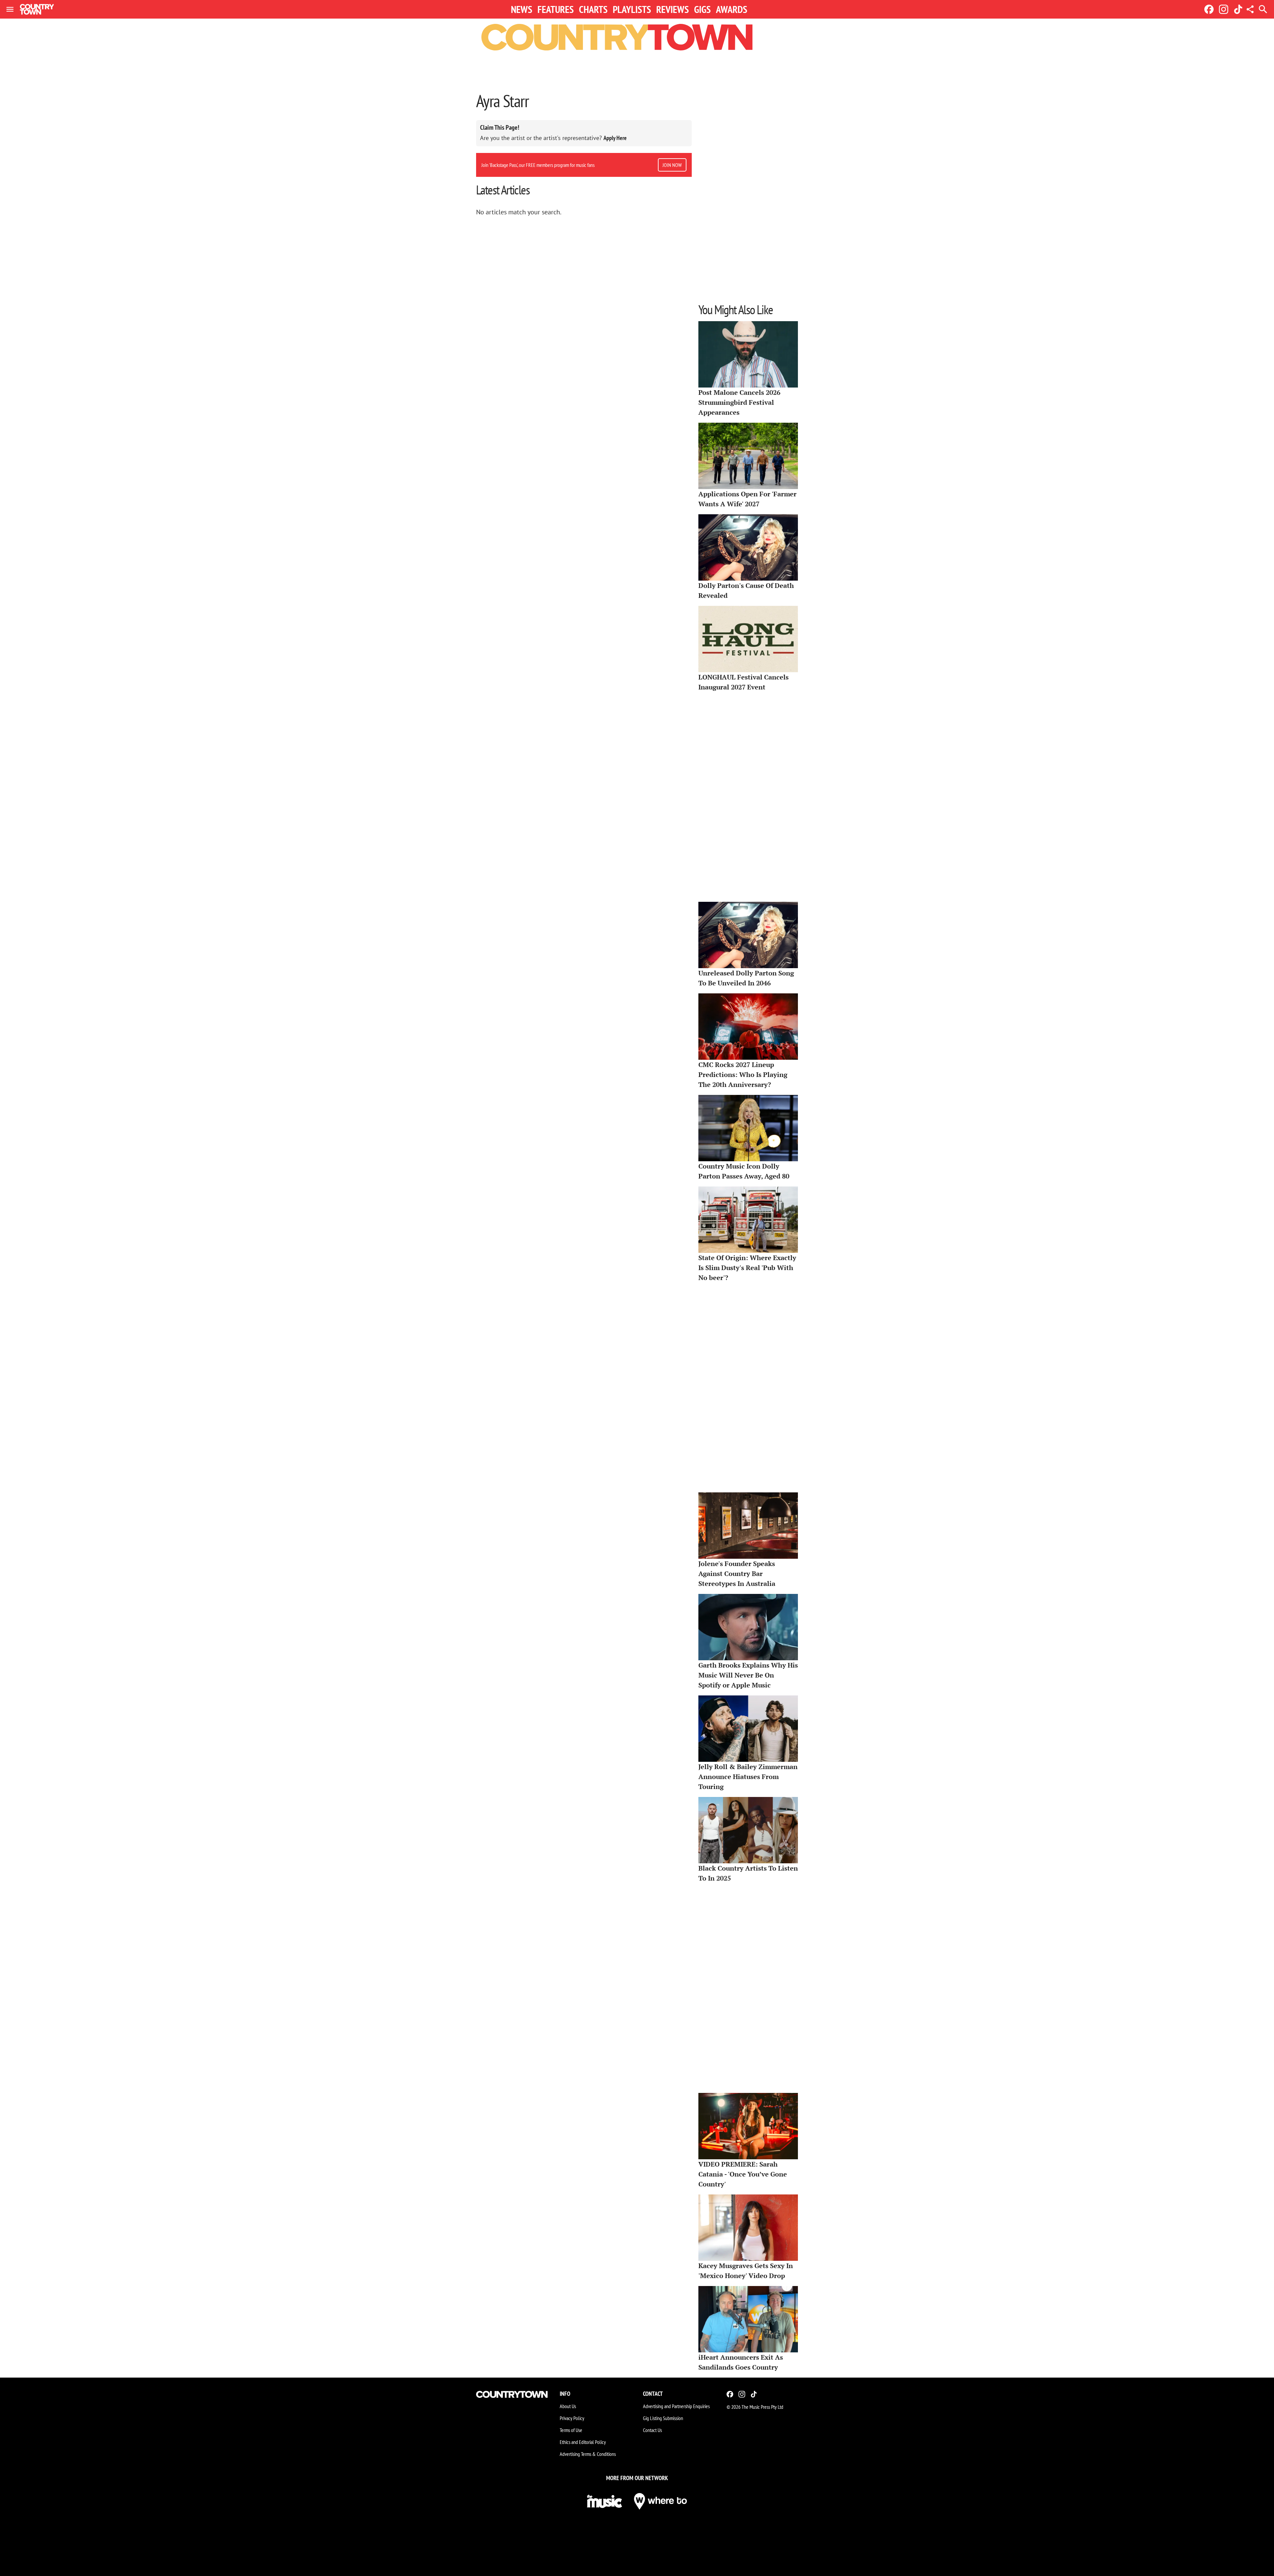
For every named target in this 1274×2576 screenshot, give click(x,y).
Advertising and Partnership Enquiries (676, 2406)
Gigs (702, 9)
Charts (593, 9)
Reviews (672, 9)
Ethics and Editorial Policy (583, 2442)
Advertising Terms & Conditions (588, 2454)
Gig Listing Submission (663, 2418)
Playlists (632, 9)
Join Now (672, 165)
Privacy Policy (572, 2418)
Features (556, 9)
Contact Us (652, 2430)
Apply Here (615, 138)
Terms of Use (571, 2430)
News (522, 9)
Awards (732, 9)
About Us (568, 2406)
